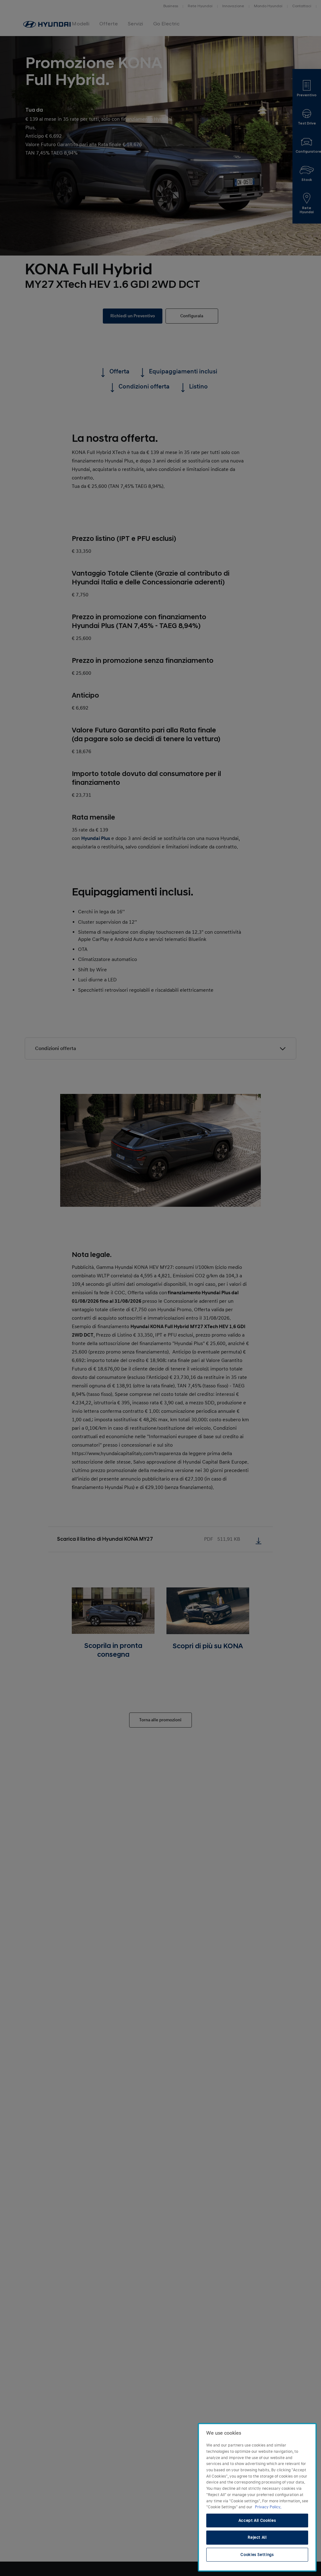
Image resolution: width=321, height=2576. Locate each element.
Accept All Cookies (257, 2521)
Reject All (257, 2537)
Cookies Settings (257, 2555)
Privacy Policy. (268, 2507)
